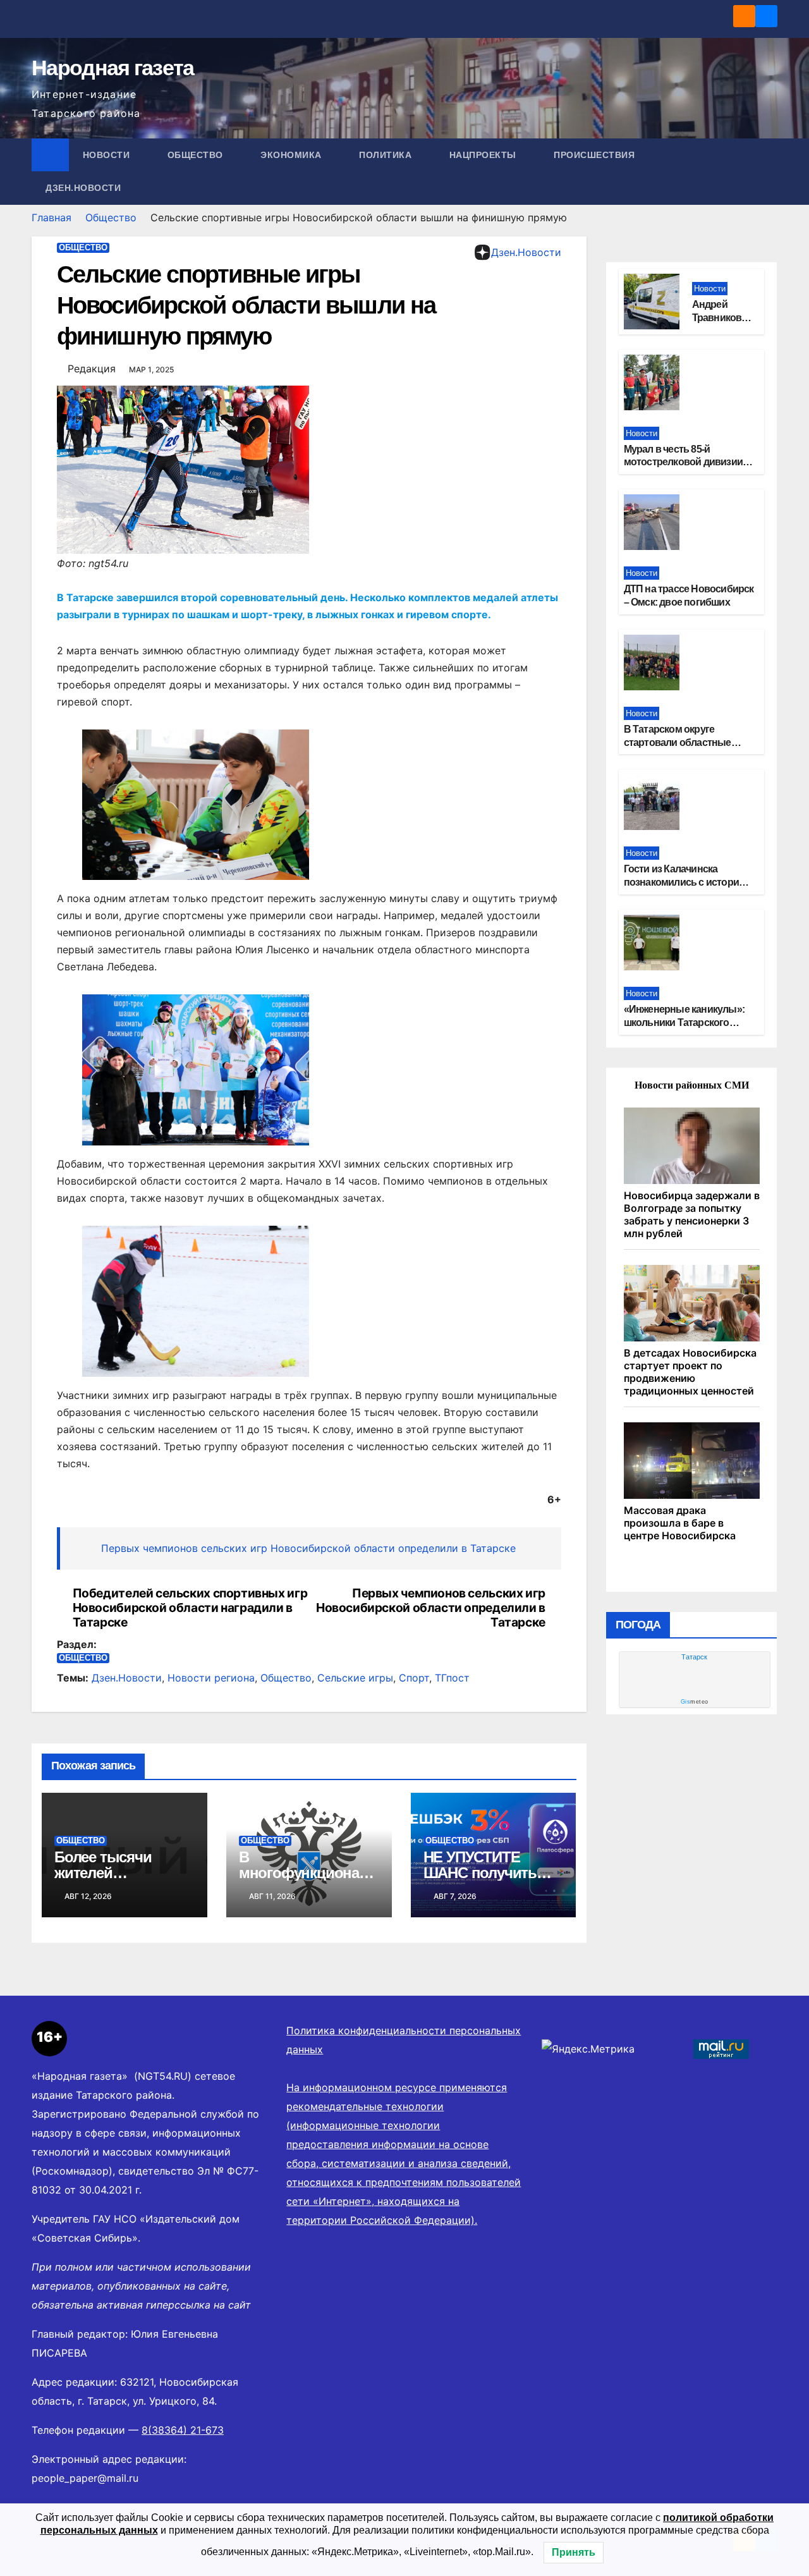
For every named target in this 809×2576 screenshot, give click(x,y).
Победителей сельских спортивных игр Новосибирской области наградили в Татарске (190, 1608)
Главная (52, 217)
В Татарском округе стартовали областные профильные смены (678, 742)
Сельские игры (355, 1678)
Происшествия (596, 155)
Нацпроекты (484, 155)
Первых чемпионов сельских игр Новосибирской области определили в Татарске (308, 1548)
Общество (197, 155)
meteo (695, 1702)
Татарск (694, 1657)
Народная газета (113, 68)
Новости (108, 155)
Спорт (414, 1678)
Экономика (292, 155)
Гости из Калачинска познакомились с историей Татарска (687, 882)
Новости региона (211, 1678)
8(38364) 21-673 (183, 2430)
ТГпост (452, 1678)
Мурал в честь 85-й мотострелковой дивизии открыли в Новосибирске (683, 462)
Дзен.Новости (83, 188)
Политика (387, 155)
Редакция (92, 369)
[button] (769, 171)
